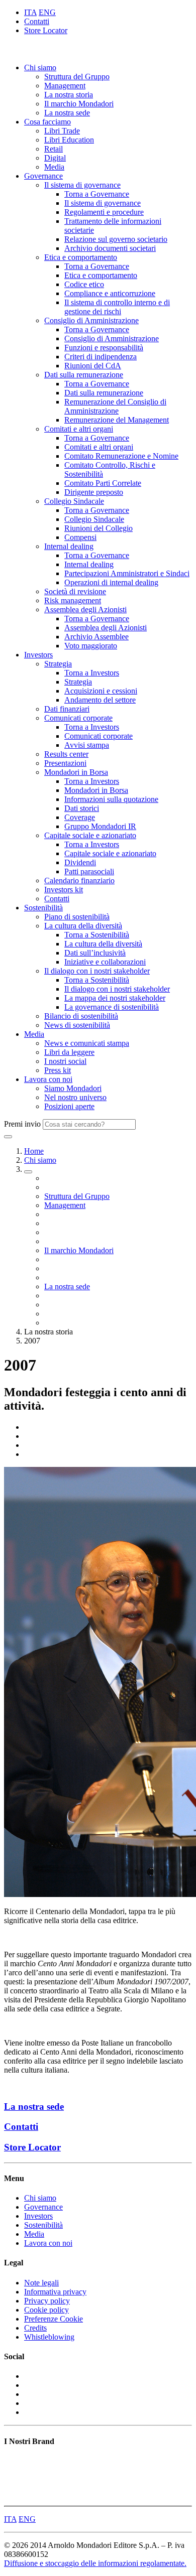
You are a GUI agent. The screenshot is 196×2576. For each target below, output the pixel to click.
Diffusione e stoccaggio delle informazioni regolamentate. (95, 2563)
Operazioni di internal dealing (111, 582)
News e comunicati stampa (87, 1043)
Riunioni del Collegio (99, 528)
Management (65, 86)
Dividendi (80, 862)
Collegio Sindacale (74, 501)
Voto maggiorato (91, 646)
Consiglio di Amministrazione (91, 320)
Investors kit (64, 890)
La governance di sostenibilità (112, 1007)
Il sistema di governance (82, 185)
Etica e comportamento (81, 257)
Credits (35, 2328)
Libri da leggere (69, 1052)
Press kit (58, 1070)
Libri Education (69, 140)
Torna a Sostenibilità (97, 935)
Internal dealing (69, 546)
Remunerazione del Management (117, 420)
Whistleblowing (49, 2337)
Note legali (41, 2283)
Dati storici (82, 808)
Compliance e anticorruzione (110, 293)
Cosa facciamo (47, 122)
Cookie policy (46, 2310)
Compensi (80, 537)
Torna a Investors (92, 673)
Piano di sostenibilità (77, 917)
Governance (43, 176)
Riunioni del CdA (93, 366)
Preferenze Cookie (54, 2319)
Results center (66, 754)
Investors (38, 655)
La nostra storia (69, 95)
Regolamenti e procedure (104, 212)
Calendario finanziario (79, 880)
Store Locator (46, 30)
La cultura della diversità (83, 926)
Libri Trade (62, 131)
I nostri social (65, 1061)
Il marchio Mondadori (79, 104)
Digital (55, 158)
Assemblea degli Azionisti (85, 609)
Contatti (37, 21)
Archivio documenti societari (110, 248)
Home (34, 1151)
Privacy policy (47, 2301)
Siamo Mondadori (73, 1088)
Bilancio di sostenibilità (81, 1016)
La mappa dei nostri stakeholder (115, 998)
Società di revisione (75, 591)
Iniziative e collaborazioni (105, 962)
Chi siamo (40, 67)
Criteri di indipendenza (101, 357)
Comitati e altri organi (79, 429)
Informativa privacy (55, 2292)
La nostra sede (67, 113)
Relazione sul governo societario (116, 239)
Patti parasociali (89, 871)
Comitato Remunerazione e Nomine (121, 456)
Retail (54, 149)
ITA (30, 12)
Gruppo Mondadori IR (100, 826)
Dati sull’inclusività (95, 953)
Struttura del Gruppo (77, 77)
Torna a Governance (97, 194)
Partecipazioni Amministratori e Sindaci (127, 573)
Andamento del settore (100, 700)
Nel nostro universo (75, 1097)
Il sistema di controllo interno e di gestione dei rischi (117, 307)
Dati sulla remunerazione (84, 375)
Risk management (73, 600)
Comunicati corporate (78, 718)
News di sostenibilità (77, 1025)
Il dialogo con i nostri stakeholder (97, 971)
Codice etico (84, 284)
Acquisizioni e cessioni (101, 691)
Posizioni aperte (69, 1106)
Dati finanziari (67, 709)
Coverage (80, 817)
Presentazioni (65, 763)
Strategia (58, 664)
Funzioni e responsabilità (104, 348)
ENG (47, 12)
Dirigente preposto (94, 492)
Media (54, 167)
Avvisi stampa (87, 745)
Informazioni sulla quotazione (111, 799)
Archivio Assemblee (96, 637)
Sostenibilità (43, 908)
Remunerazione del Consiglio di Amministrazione (115, 406)
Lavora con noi (48, 1079)
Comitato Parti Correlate (103, 483)
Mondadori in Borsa (76, 772)
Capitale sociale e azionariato (90, 835)
